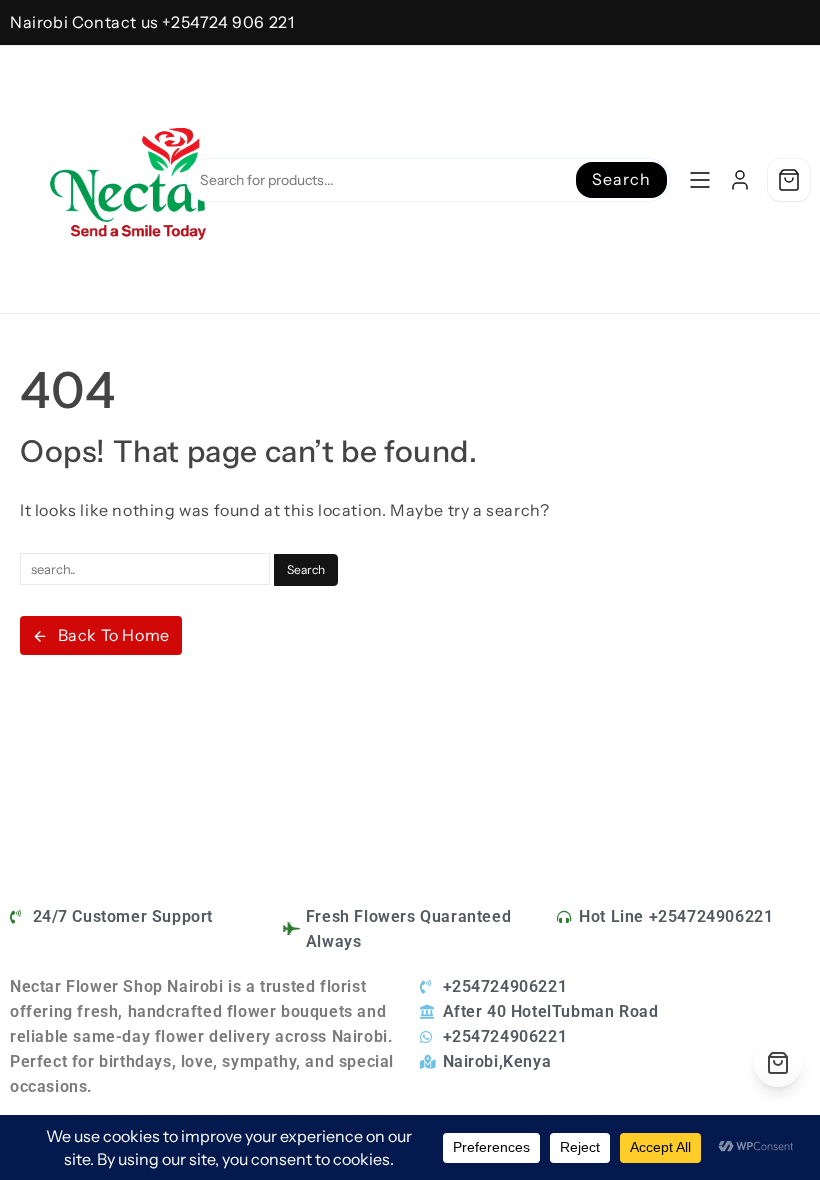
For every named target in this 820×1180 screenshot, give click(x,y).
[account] (740, 180)
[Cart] (789, 180)
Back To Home (114, 635)
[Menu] (700, 180)
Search (621, 179)
